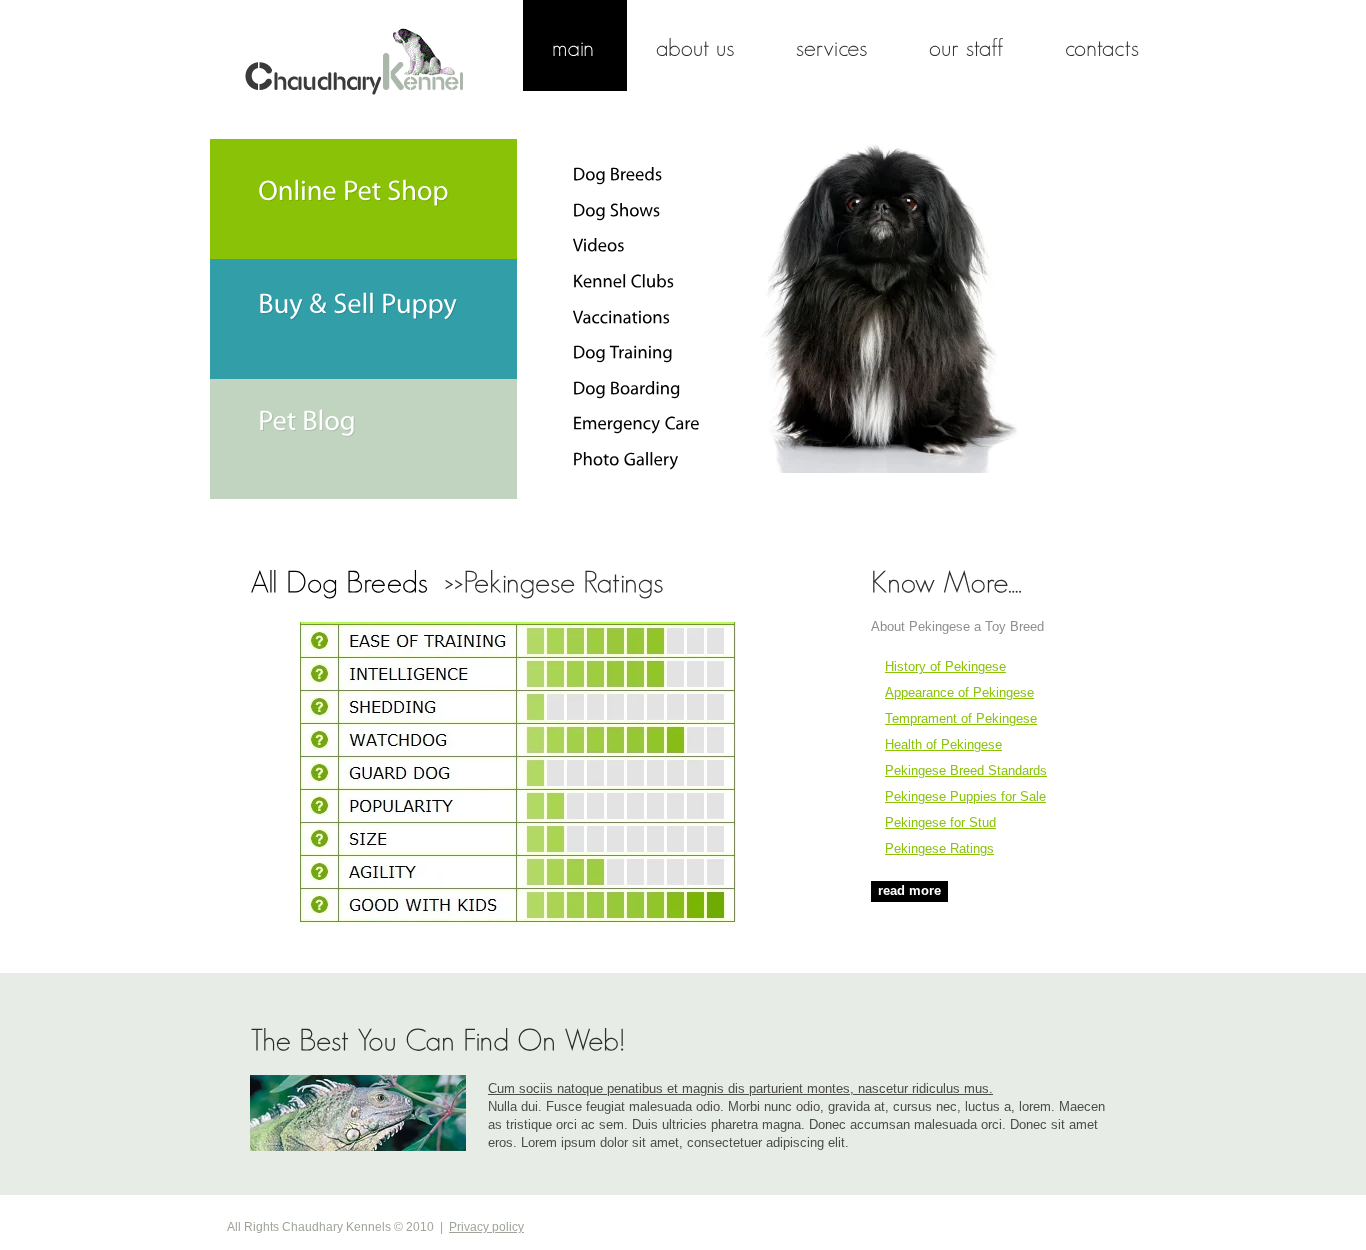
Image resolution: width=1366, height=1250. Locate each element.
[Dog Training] (623, 352)
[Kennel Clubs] (624, 281)
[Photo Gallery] (626, 459)
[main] (575, 45)
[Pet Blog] (363, 439)
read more (909, 890)
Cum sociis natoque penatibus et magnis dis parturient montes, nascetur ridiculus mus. (740, 1088)
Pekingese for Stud (940, 822)
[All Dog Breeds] (343, 580)
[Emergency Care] (636, 423)
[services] (833, 45)
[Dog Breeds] (618, 174)
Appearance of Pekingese (959, 692)
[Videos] (599, 245)
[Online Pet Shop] (363, 199)
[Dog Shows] (617, 210)
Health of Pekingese (943, 744)
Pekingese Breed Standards (966, 770)
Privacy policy (486, 1227)
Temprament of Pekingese (961, 718)
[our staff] (968, 45)
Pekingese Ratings (939, 848)
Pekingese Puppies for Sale (965, 796)
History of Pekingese (945, 666)
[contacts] (1103, 45)
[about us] (697, 45)
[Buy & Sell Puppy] (363, 319)
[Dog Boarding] (627, 388)
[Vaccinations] (622, 316)
